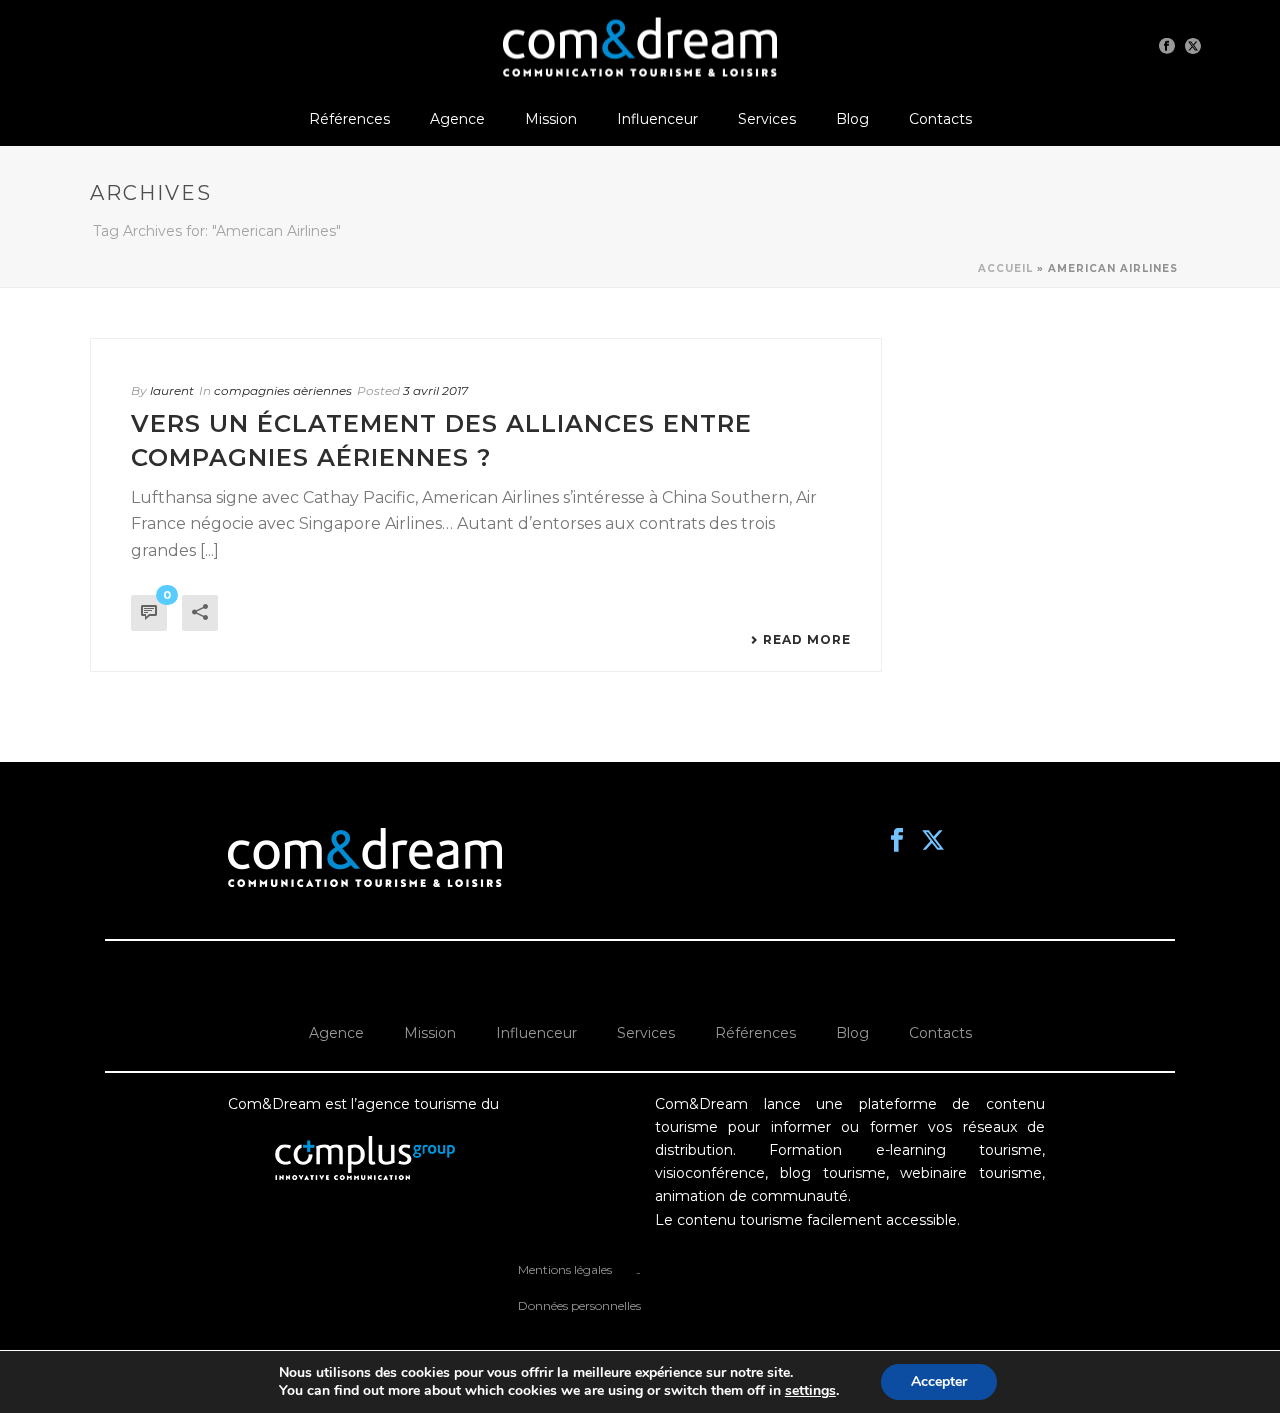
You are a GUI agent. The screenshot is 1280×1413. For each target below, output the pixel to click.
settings (810, 1391)
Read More (807, 640)
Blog (852, 119)
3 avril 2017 (435, 390)
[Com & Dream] (640, 45)
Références (349, 119)
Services (767, 119)
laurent (172, 390)
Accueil (1005, 268)
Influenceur (657, 119)
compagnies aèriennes (283, 390)
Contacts (940, 119)
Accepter (939, 1381)
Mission (551, 119)
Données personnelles (579, 1305)
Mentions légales (565, 1269)
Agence (457, 119)
